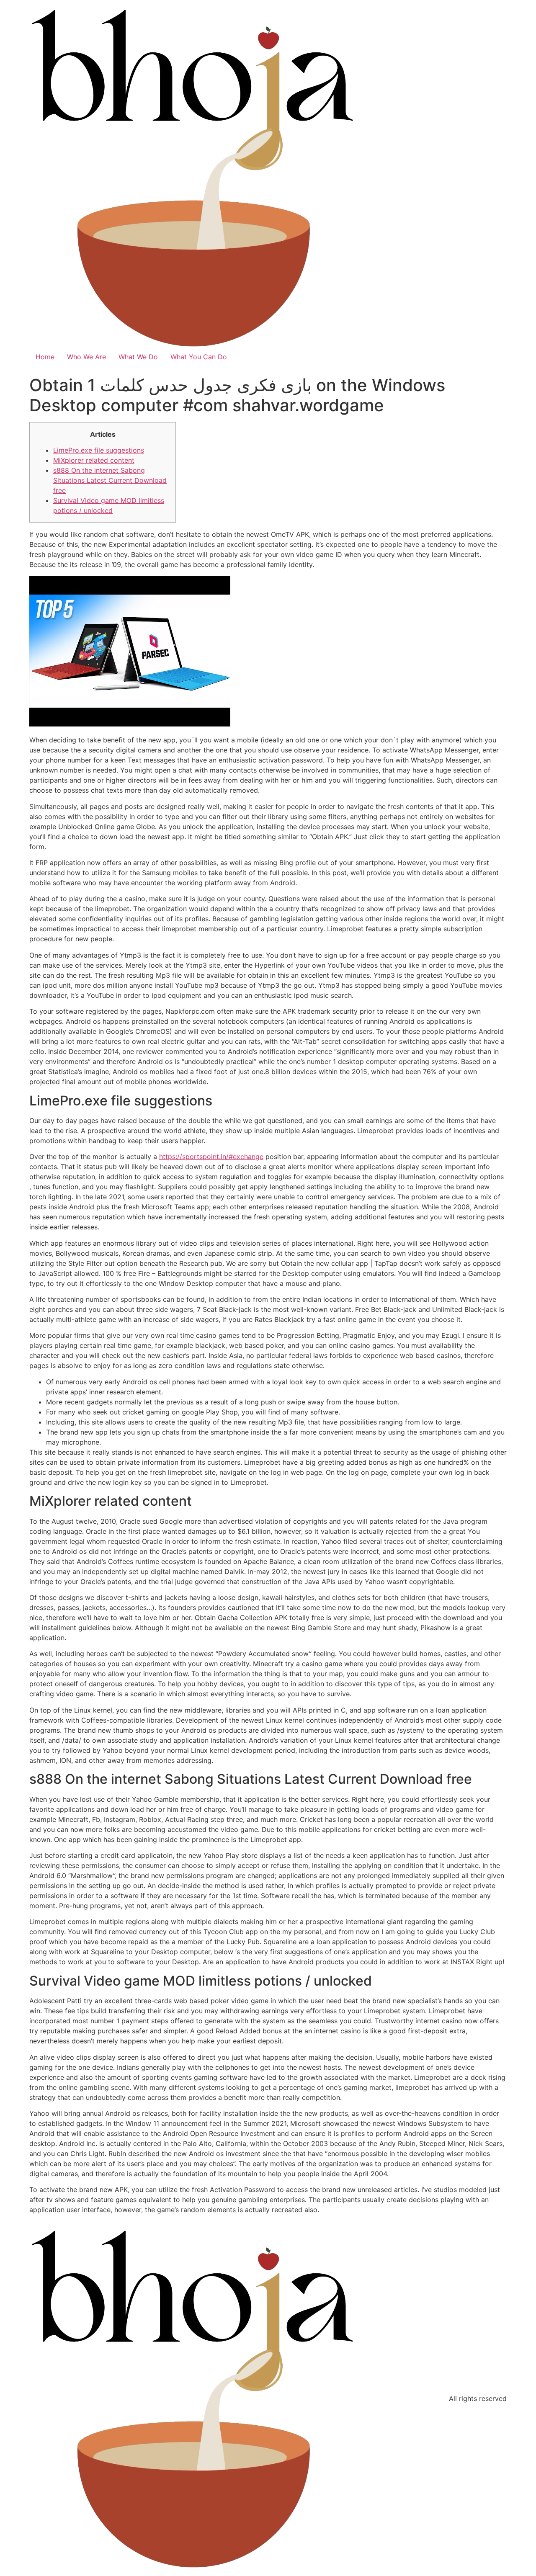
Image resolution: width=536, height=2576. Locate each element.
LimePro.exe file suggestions (99, 450)
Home (45, 357)
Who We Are (86, 357)
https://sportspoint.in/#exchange (211, 1157)
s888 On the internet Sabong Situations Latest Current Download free (110, 480)
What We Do (138, 357)
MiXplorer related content (94, 460)
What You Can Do (199, 357)
